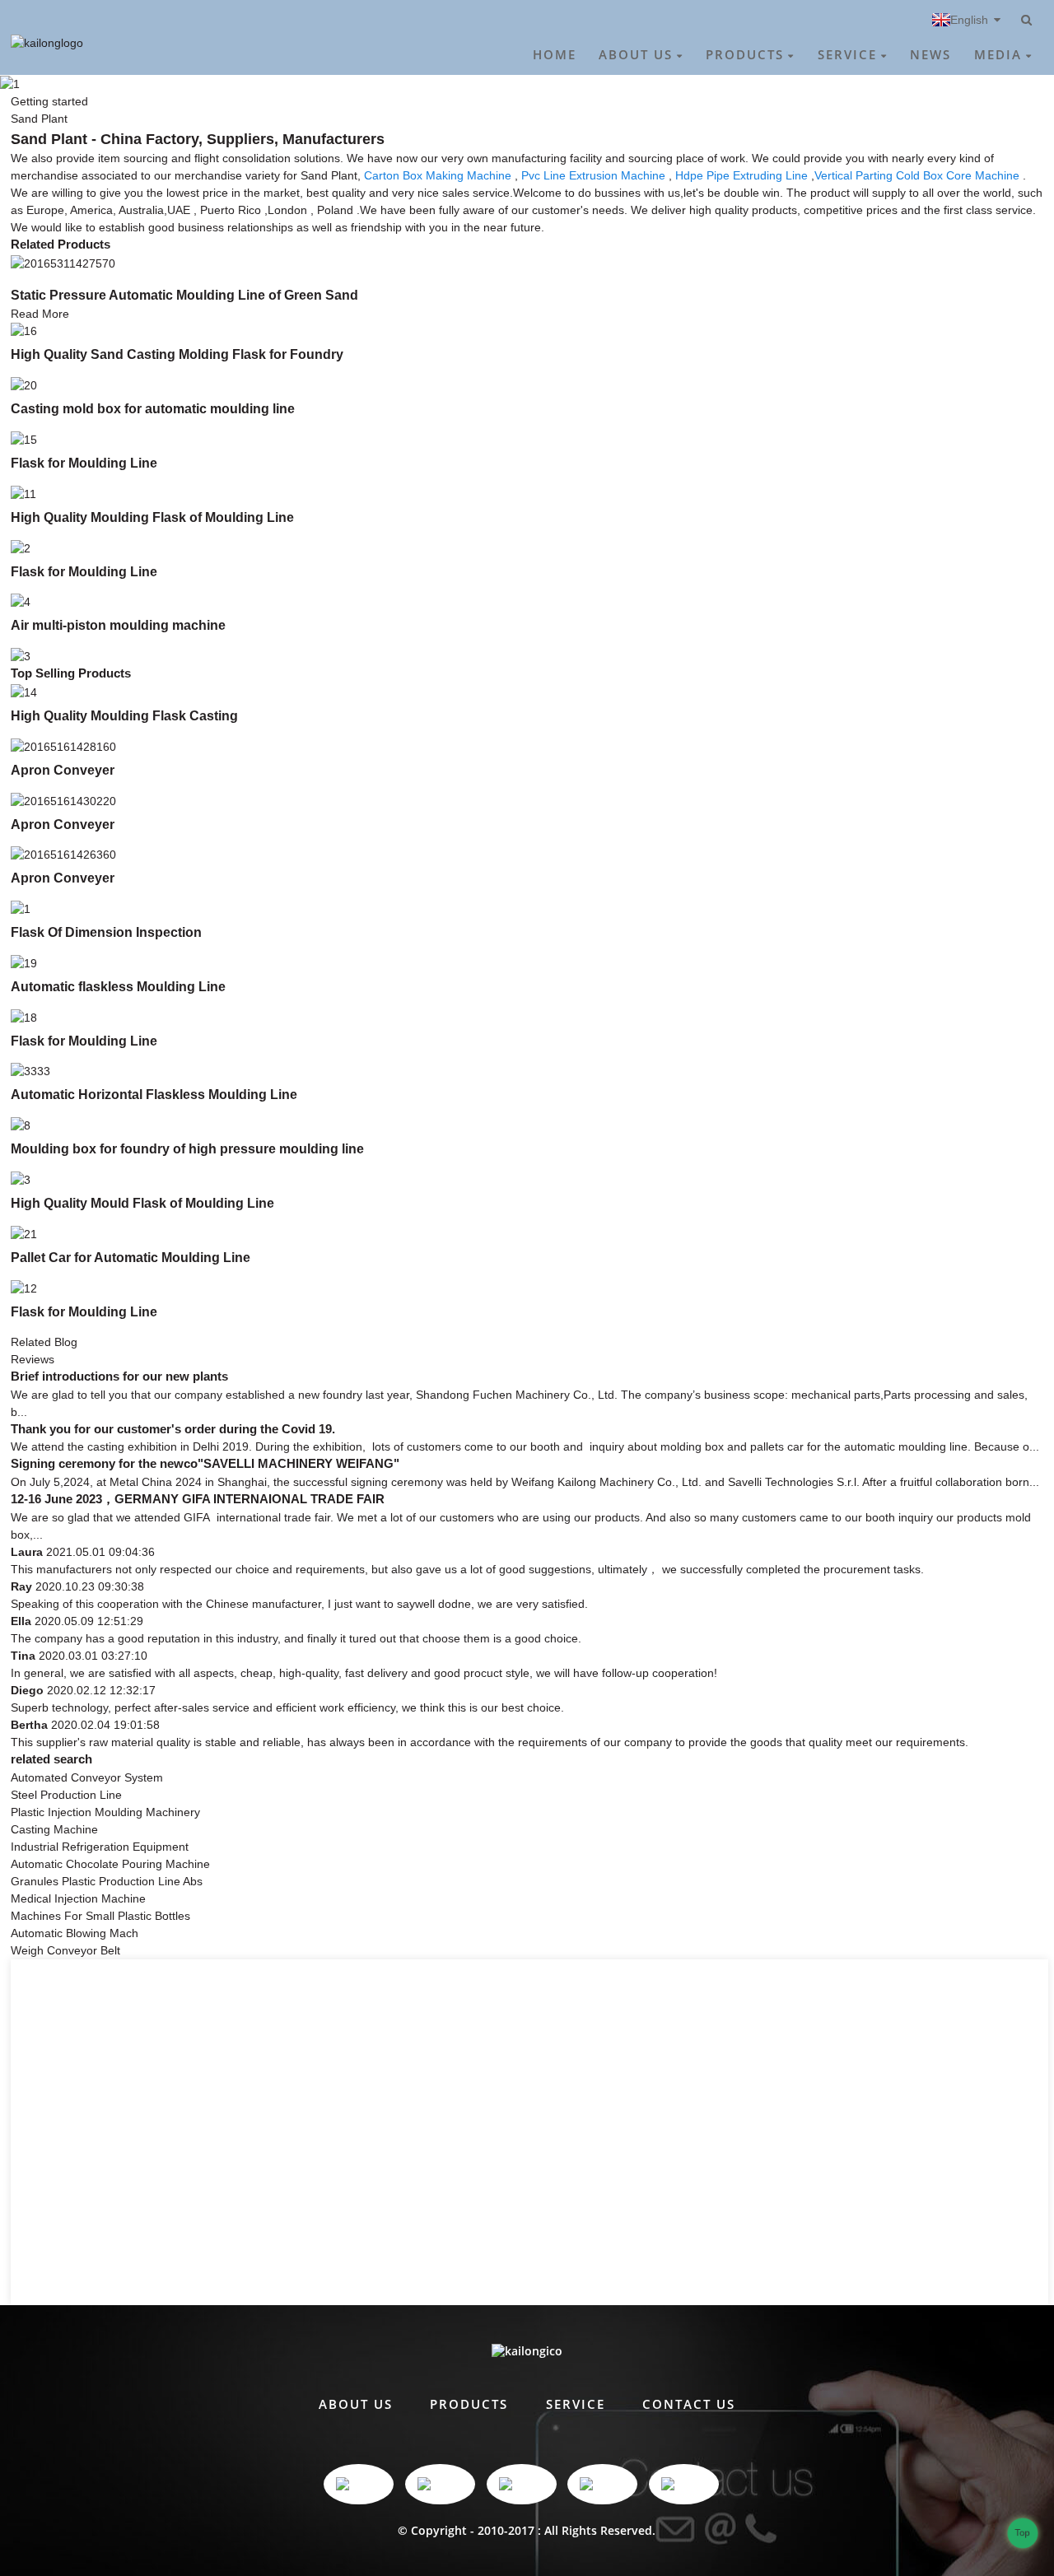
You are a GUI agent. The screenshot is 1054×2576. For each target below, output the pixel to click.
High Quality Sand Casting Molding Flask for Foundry (177, 354)
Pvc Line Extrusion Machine (593, 175)
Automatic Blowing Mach (75, 1933)
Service (847, 54)
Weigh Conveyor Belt (65, 1950)
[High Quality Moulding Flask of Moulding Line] (23, 493)
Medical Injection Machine (78, 1898)
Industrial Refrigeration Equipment (100, 1847)
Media (998, 54)
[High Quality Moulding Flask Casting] (24, 692)
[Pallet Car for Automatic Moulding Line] (24, 1233)
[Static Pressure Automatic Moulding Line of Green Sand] (63, 263)
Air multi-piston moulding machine (118, 625)
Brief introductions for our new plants (119, 1377)
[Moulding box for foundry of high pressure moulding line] (21, 1125)
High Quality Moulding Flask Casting (124, 715)
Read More (40, 314)
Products (745, 54)
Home (555, 54)
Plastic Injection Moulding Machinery (105, 1812)
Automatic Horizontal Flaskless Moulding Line (154, 1094)
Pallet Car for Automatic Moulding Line (131, 1257)
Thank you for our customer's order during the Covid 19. (173, 1429)
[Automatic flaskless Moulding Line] (24, 962)
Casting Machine (54, 1829)
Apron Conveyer (63, 770)
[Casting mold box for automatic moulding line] (24, 384)
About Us (636, 54)
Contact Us (689, 2404)
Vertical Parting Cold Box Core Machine (917, 175)
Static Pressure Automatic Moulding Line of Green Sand (184, 295)
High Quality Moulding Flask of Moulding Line (152, 517)
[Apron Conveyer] (63, 746)
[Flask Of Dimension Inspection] (21, 908)
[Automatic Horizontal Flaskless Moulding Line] (30, 1071)
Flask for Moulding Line (84, 463)
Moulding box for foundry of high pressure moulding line (187, 1148)
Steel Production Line (66, 1795)
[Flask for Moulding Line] (24, 439)
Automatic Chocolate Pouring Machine (110, 1864)
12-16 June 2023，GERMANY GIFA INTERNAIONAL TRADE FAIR (198, 1499)
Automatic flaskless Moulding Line (118, 986)
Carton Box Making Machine (438, 175)
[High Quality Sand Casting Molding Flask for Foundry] (24, 331)
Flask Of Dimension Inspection (106, 932)
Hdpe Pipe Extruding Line (742, 175)
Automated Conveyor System (87, 1777)
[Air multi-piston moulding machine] (21, 602)
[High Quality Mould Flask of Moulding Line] (21, 1179)
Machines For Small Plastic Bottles (100, 1916)
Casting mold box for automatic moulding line (153, 408)
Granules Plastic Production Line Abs (107, 1881)
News (930, 54)
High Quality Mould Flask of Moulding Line (142, 1203)
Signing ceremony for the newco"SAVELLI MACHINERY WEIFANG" (205, 1464)
